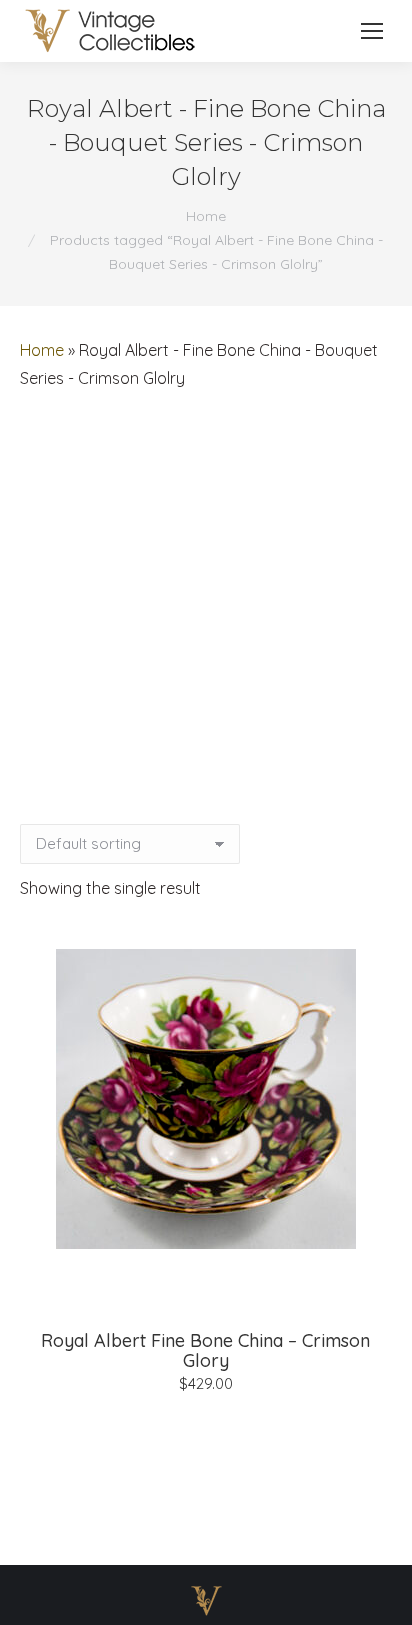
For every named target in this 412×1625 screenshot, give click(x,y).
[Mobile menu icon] (372, 31)
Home (42, 350)
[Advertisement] (206, 608)
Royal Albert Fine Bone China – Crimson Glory (205, 1350)
